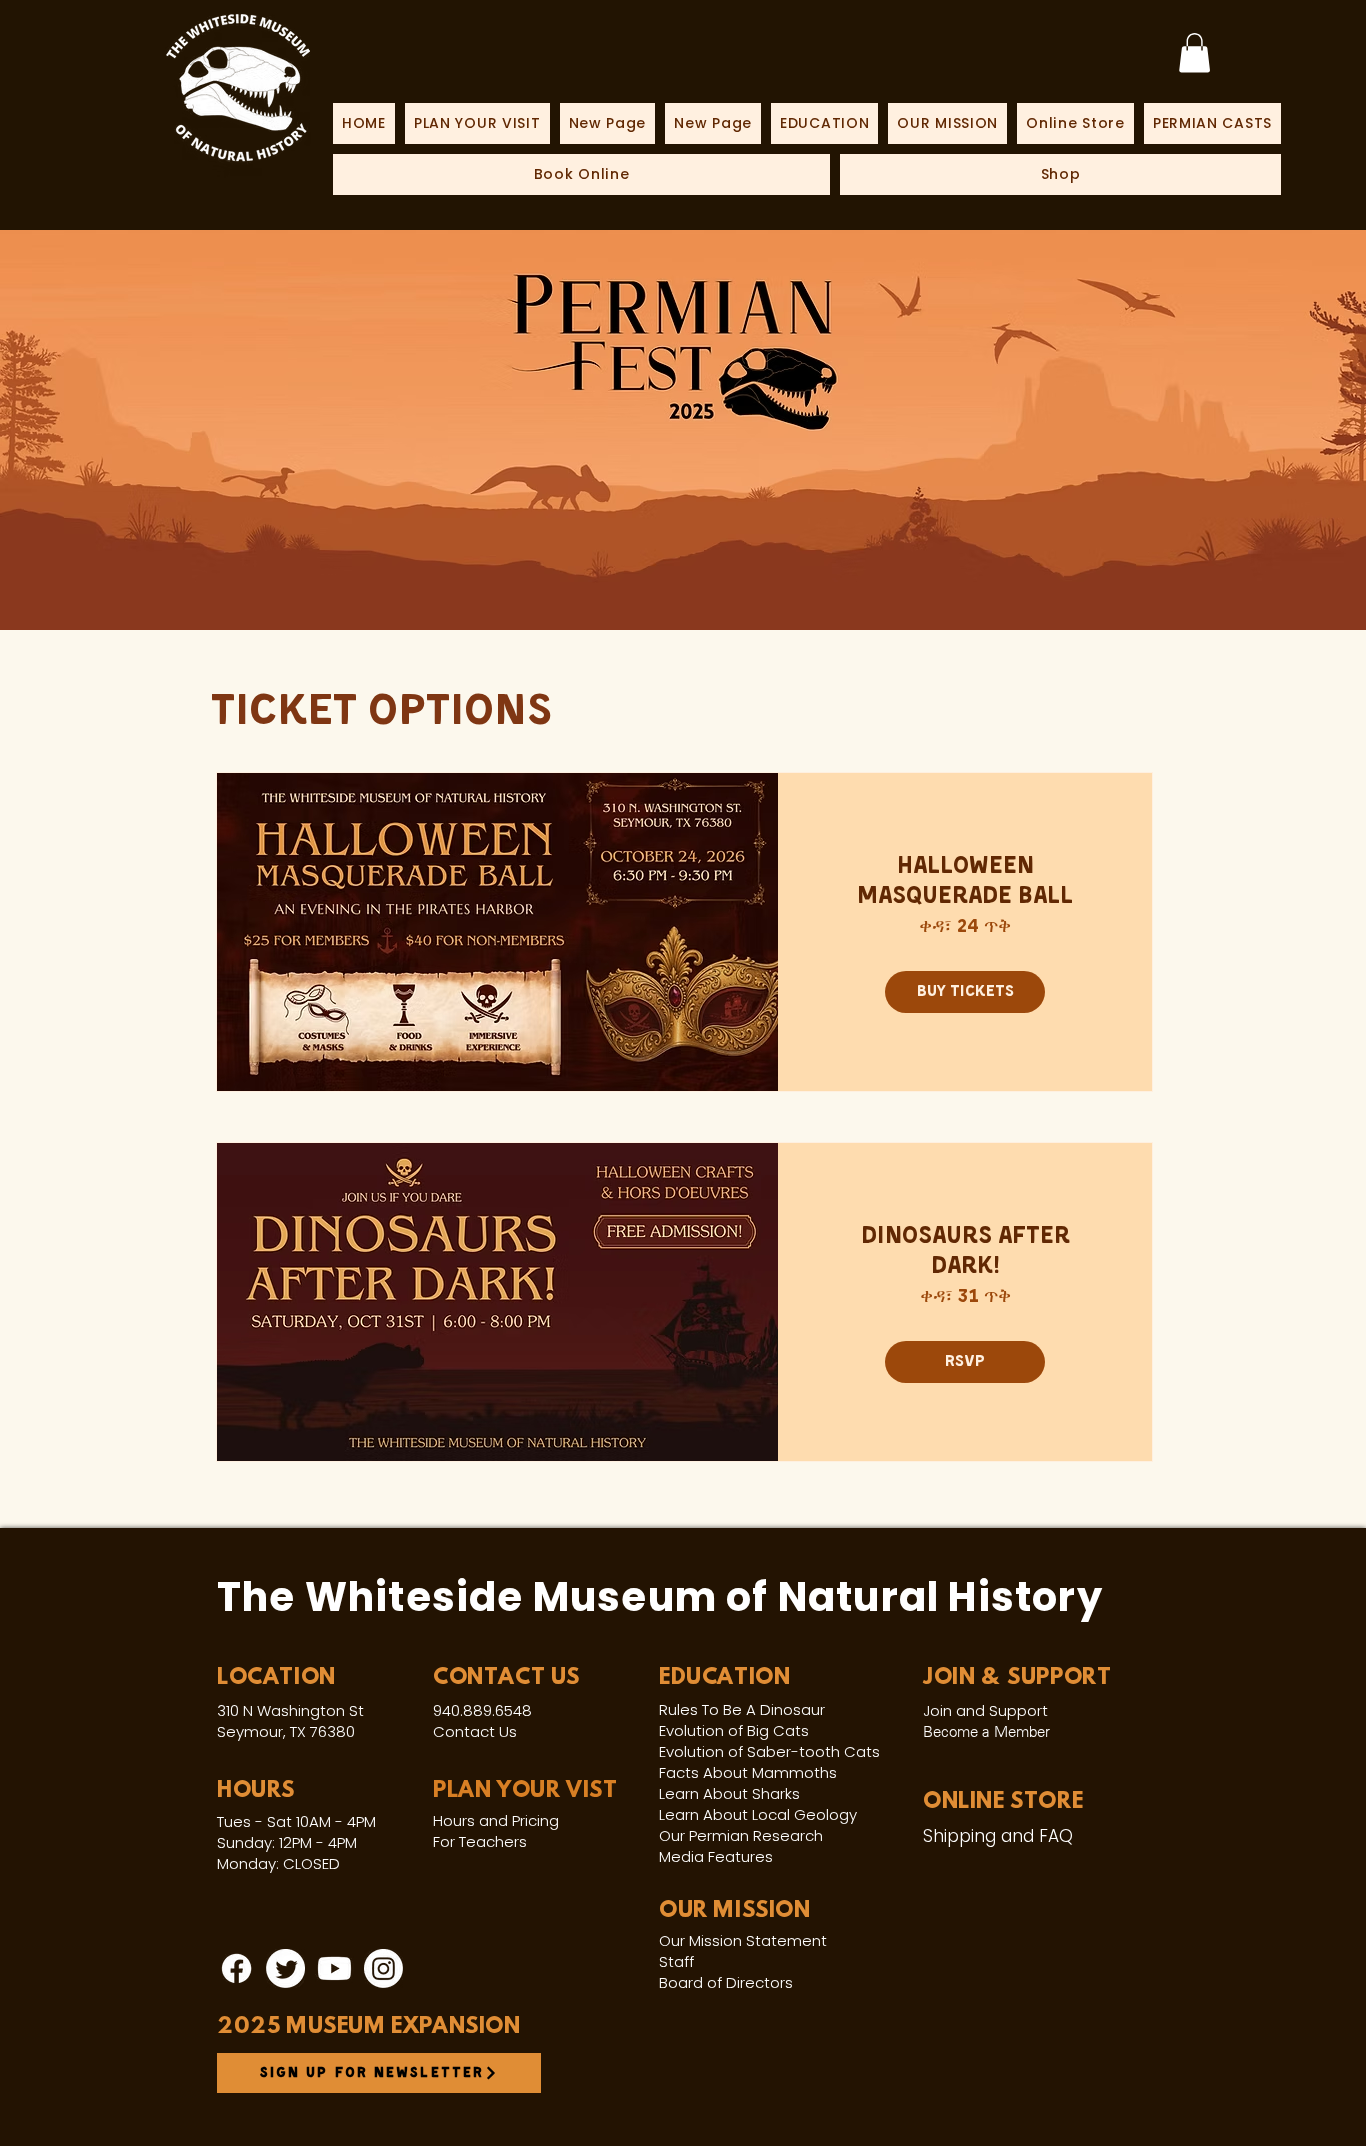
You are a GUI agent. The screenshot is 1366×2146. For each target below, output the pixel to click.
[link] (1194, 52)
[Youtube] (334, 1968)
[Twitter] (285, 1968)
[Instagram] (383, 1968)
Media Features (716, 1856)
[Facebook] (236, 1968)
